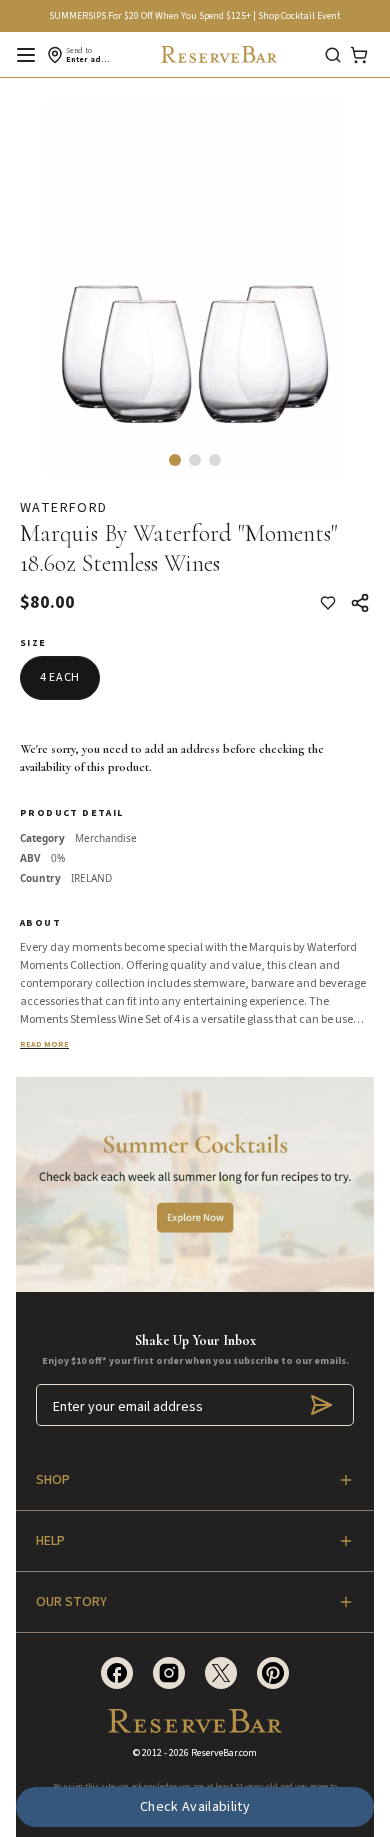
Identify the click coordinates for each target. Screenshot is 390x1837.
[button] (175, 460)
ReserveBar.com (224, 1753)
